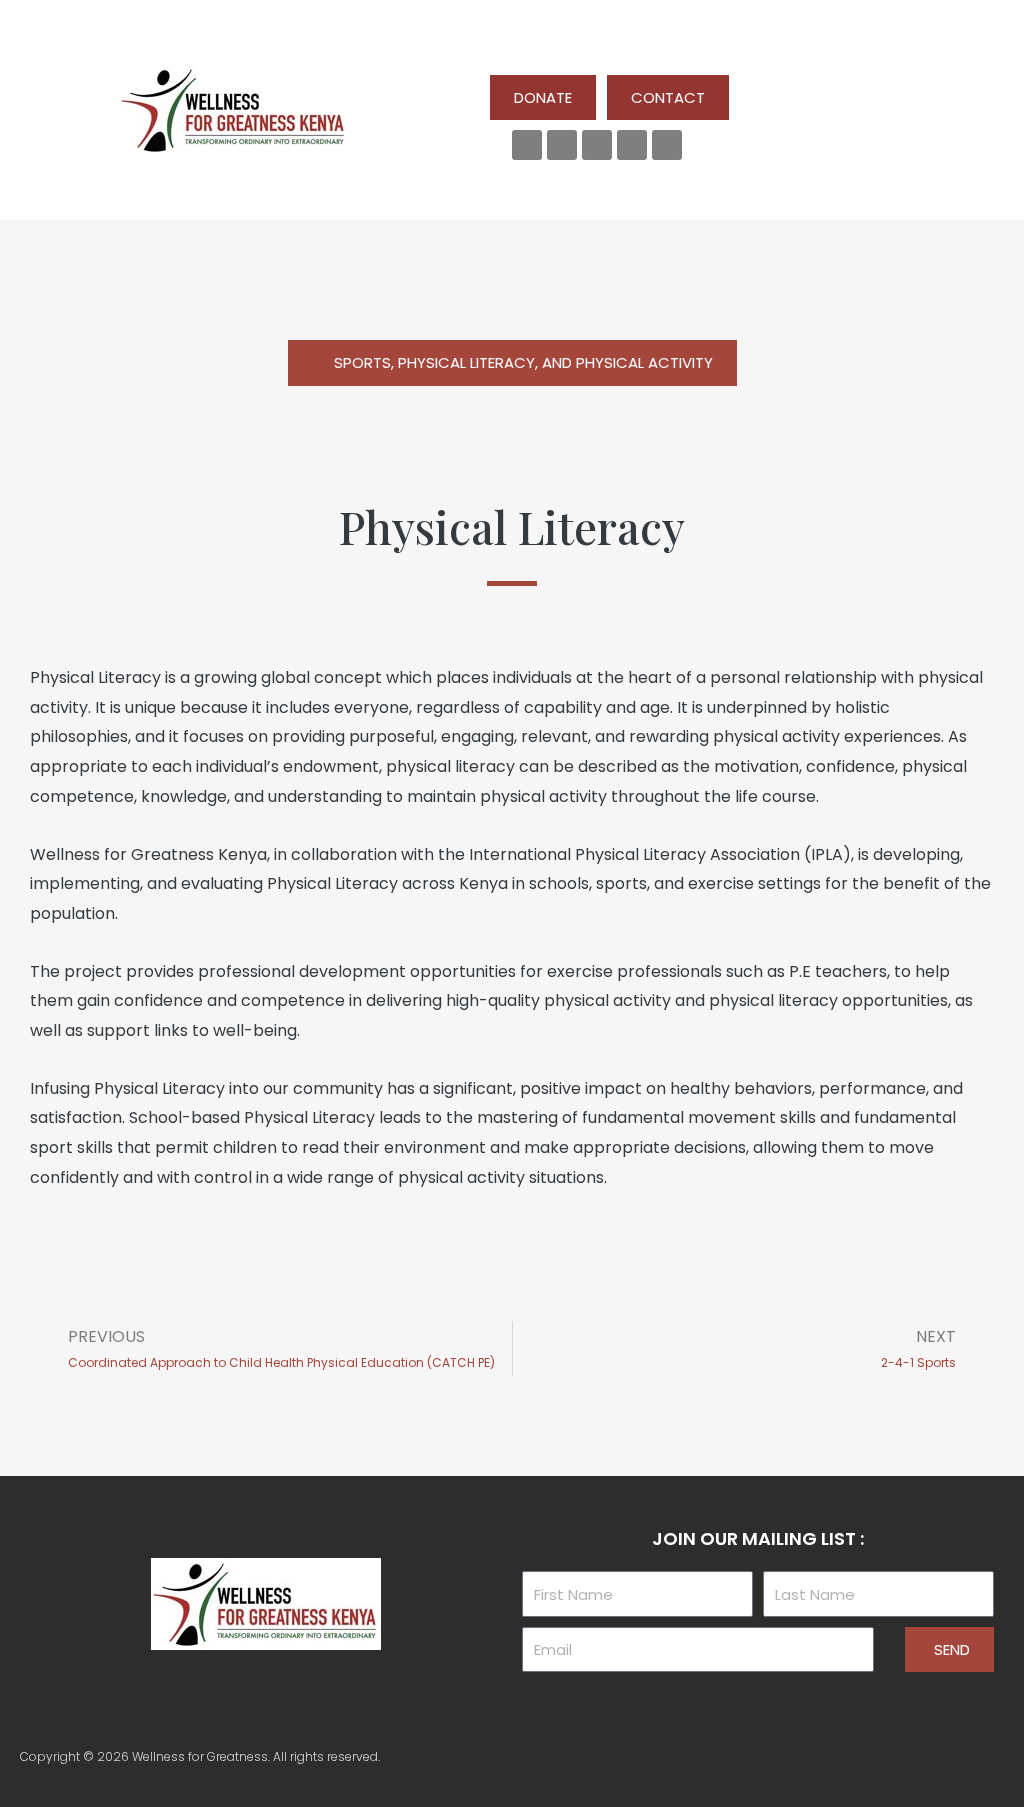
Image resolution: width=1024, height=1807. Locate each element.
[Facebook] (527, 145)
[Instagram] (632, 145)
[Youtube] (667, 145)
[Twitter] (562, 145)
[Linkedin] (597, 145)
